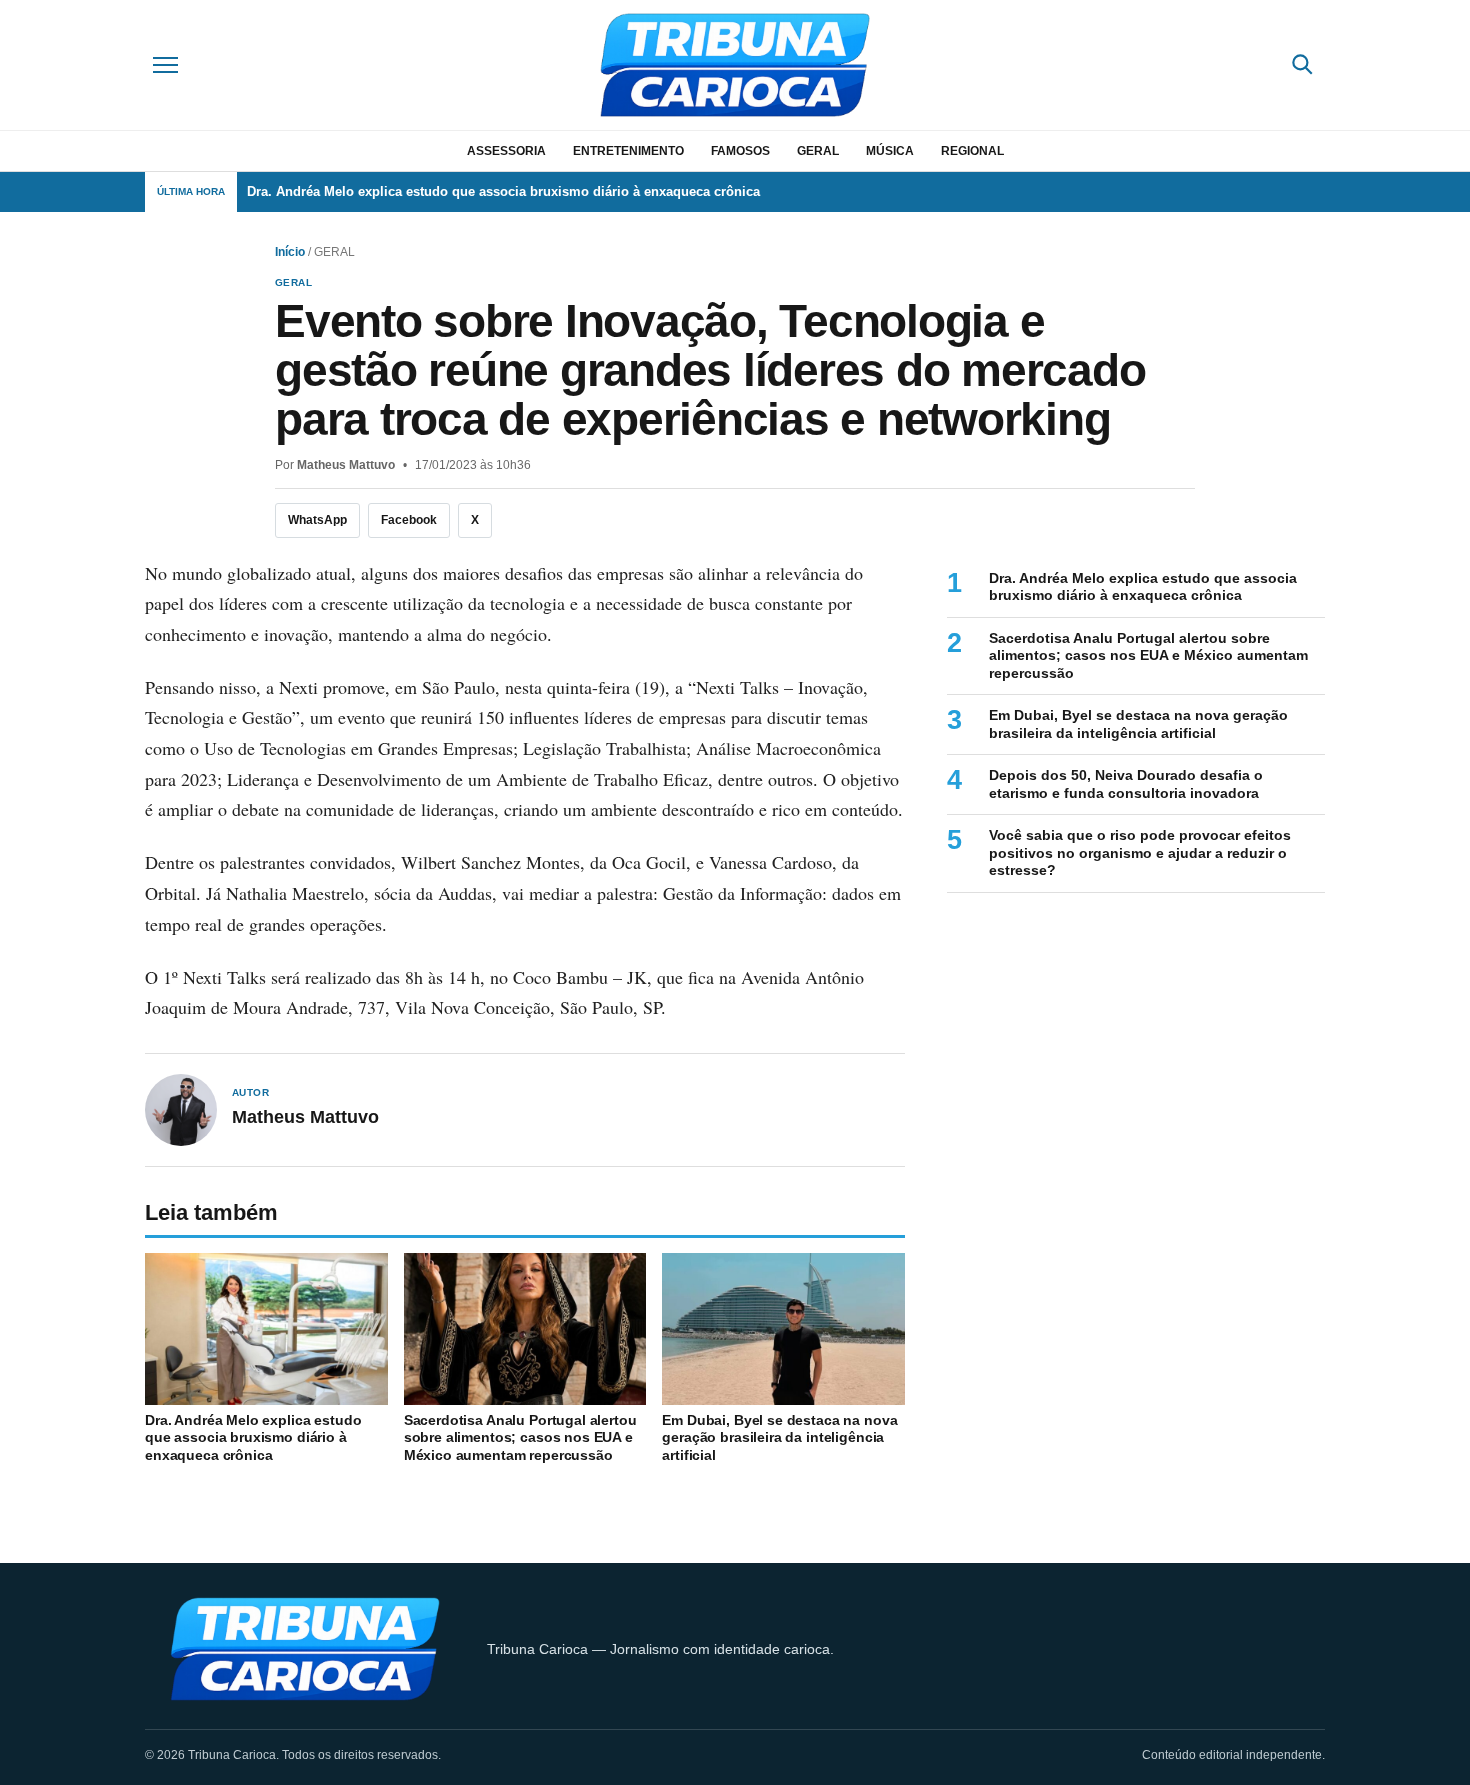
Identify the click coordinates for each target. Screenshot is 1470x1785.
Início (290, 252)
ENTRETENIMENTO (628, 151)
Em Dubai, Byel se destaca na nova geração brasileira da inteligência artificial (779, 1437)
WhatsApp (317, 520)
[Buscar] (1302, 65)
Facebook (409, 520)
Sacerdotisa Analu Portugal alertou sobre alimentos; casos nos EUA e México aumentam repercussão (520, 1437)
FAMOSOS (740, 151)
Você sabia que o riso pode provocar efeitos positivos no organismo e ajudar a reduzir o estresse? (1140, 852)
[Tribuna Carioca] (735, 65)
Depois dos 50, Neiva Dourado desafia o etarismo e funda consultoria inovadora (1126, 784)
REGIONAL (972, 151)
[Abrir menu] (168, 65)
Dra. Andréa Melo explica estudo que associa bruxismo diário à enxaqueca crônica (503, 191)
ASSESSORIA (506, 151)
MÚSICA (890, 151)
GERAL (818, 151)
